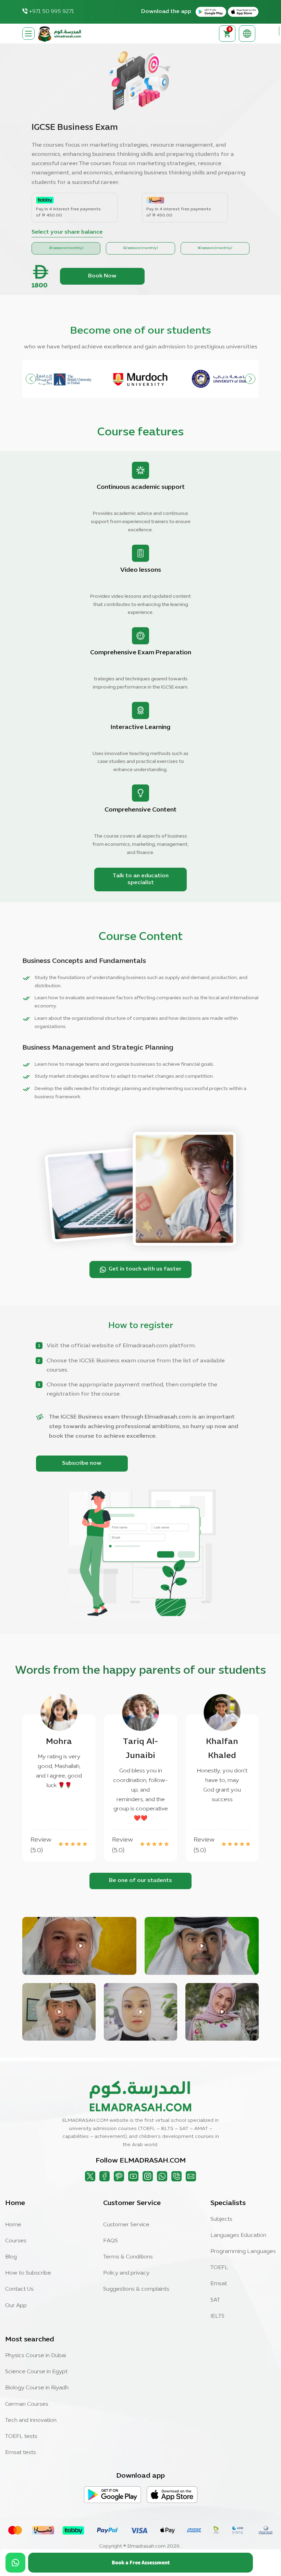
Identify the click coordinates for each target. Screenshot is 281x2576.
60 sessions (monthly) (140, 248)
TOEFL (219, 2268)
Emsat (219, 2284)
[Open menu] (28, 34)
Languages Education (238, 2236)
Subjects (221, 2219)
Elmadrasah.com (146, 2546)
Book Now (102, 276)
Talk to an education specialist (141, 879)
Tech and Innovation (31, 2420)
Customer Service (126, 2225)
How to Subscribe (28, 2273)
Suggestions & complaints (136, 2289)
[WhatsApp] (15, 2563)
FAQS (111, 2241)
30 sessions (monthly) (66, 248)
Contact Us (19, 2289)
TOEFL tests (21, 2437)
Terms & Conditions (128, 2257)
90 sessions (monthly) (215, 248)
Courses (16, 2241)
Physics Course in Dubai (35, 2356)
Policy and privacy (126, 2273)
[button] (250, 379)
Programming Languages (243, 2252)
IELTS (217, 2316)
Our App (16, 2306)
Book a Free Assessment (141, 2562)
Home (13, 2225)
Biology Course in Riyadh (37, 2388)
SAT (215, 2300)
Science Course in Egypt (36, 2372)
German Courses (27, 2404)
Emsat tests (21, 2453)
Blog (11, 2257)
